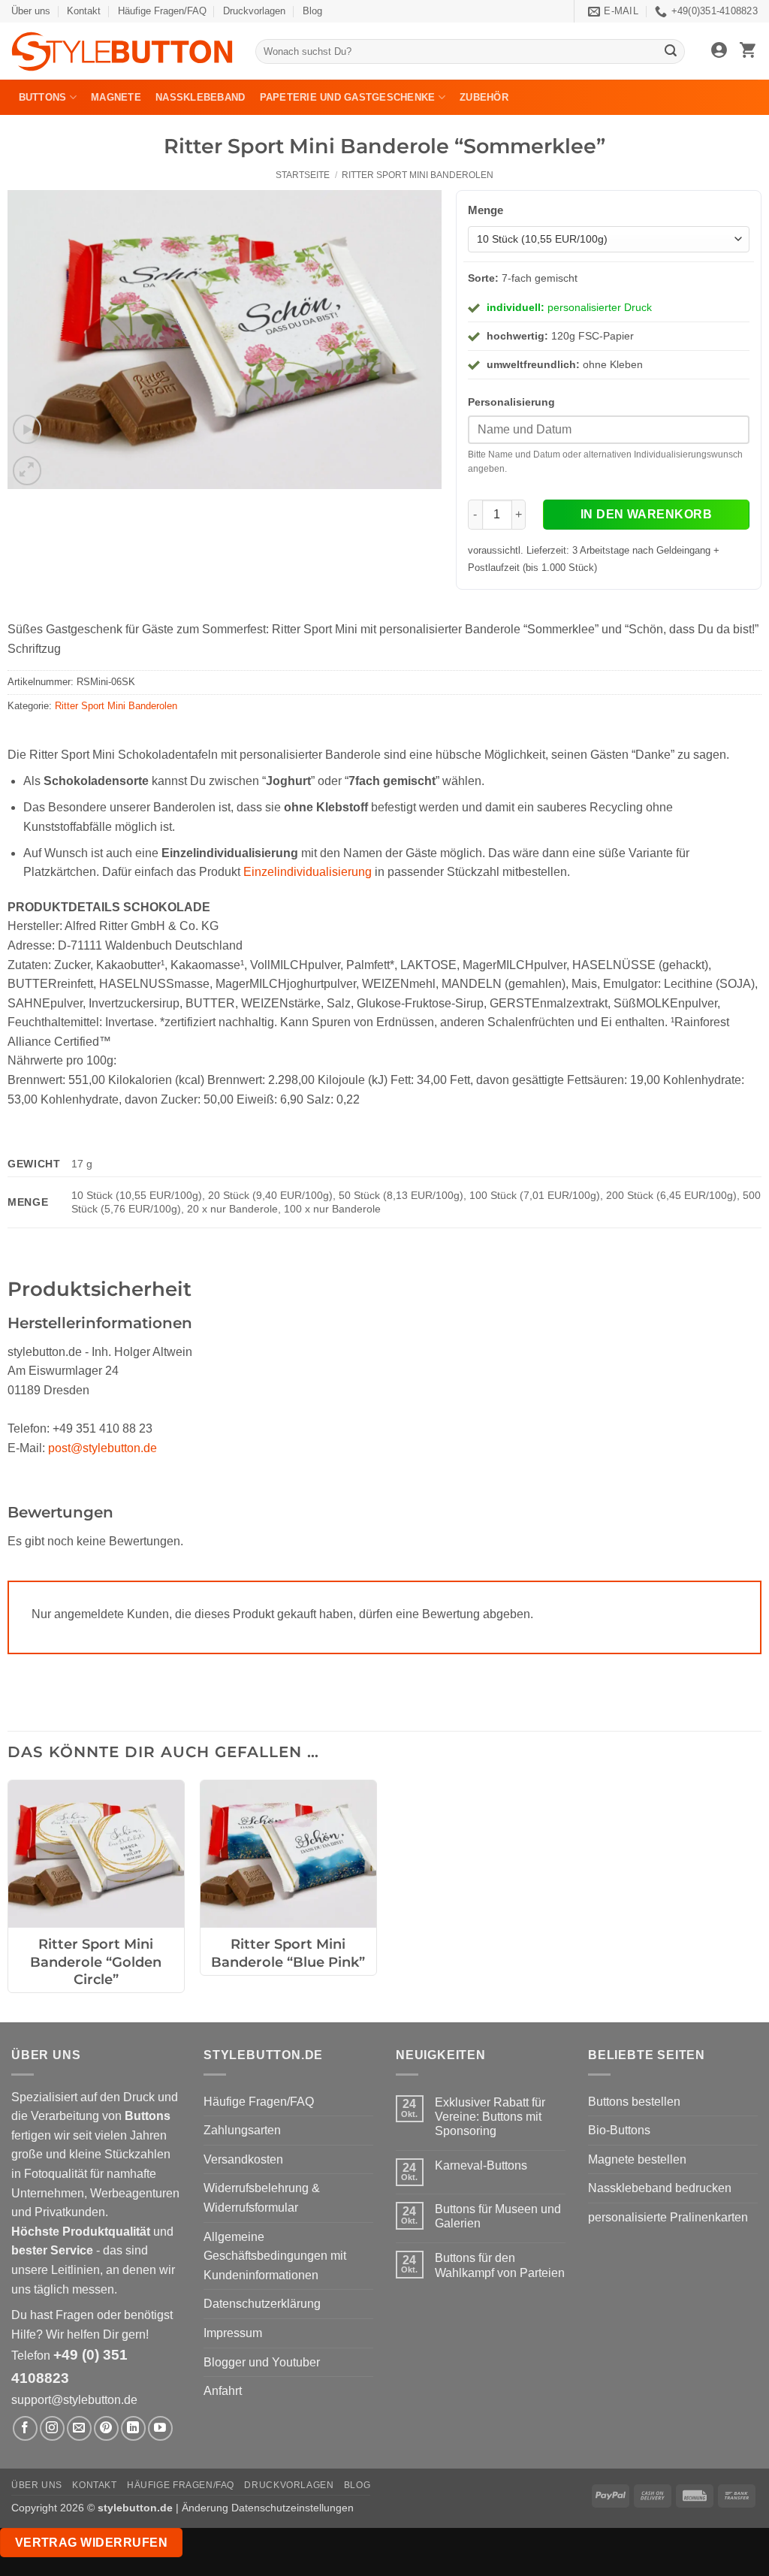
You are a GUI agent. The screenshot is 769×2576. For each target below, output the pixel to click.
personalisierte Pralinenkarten (668, 2217)
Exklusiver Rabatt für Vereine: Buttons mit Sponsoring (490, 2117)
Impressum (233, 2333)
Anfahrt (223, 2391)
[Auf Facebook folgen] (25, 2428)
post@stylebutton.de (103, 1448)
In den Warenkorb (646, 514)
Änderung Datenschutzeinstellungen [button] (268, 2508)
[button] (719, 51)
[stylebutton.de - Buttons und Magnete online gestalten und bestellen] (122, 51)
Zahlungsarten (242, 2130)
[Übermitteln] (671, 52)
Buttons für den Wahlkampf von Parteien (500, 2265)
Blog (312, 11)
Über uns (31, 11)
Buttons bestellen (634, 2102)
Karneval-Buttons (481, 2165)
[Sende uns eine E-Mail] (79, 2428)
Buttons (43, 97)
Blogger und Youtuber (262, 2362)
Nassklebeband (200, 97)
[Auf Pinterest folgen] (106, 2428)
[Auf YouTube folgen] (160, 2428)
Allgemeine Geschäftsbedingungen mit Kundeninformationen (275, 2256)
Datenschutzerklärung (262, 2304)
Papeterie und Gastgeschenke (348, 97)
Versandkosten (243, 2159)
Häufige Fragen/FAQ (162, 11)
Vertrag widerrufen (91, 2543)
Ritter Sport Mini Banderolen (418, 175)
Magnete (116, 97)
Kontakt (84, 11)
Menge (486, 210)
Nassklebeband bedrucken (660, 2188)
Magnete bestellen (637, 2159)
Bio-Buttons (619, 2130)
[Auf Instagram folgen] (52, 2428)
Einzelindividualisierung (308, 872)
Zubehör (484, 97)
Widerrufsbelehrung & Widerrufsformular (262, 2198)
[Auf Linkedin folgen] (133, 2428)
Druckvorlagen (254, 11)
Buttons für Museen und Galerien (498, 2216)
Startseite (303, 175)
